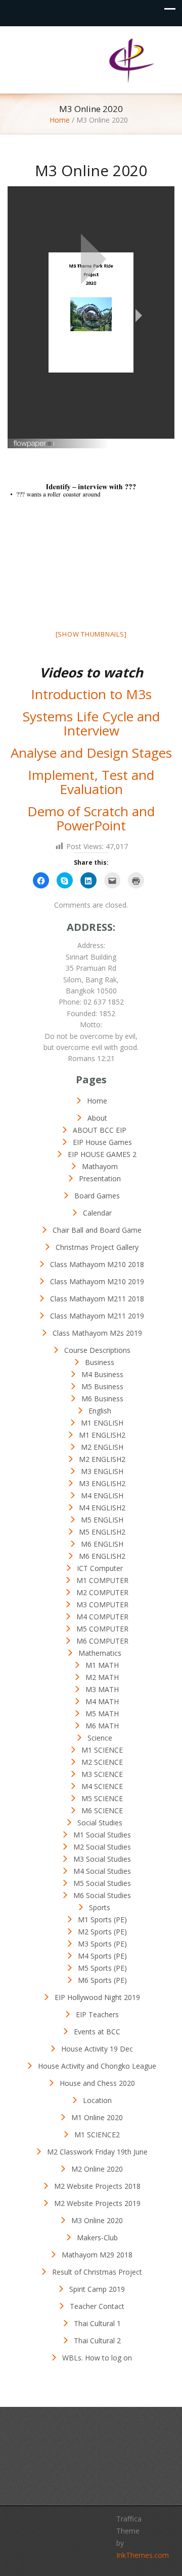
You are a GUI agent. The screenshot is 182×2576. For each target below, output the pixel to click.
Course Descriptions (97, 1350)
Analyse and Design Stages (91, 753)
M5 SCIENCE (102, 1798)
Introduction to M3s (91, 694)
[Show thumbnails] (91, 634)
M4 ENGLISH (102, 1495)
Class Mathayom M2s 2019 (97, 1333)
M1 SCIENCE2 (97, 2135)
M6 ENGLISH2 (102, 1556)
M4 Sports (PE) (102, 1956)
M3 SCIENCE (102, 1774)
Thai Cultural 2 (97, 2341)
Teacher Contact (97, 2306)
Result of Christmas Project (97, 2272)
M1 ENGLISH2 (102, 1435)
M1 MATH (102, 1665)
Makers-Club (97, 2238)
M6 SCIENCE (102, 1810)
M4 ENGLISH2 (102, 1508)
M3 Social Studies (102, 1859)
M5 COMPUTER (102, 1629)
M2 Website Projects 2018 (97, 2186)
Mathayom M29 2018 (97, 2255)
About (97, 1118)
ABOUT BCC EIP (100, 1130)
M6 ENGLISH (102, 1544)
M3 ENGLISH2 (102, 1483)
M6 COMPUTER (102, 1641)
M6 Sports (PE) (102, 1980)
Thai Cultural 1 (97, 2323)
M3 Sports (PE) (102, 1944)
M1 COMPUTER (102, 1580)
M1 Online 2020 (97, 2117)
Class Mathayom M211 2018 (97, 1299)
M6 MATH (102, 1726)
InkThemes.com (143, 2555)
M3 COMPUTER (102, 1605)
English (100, 1411)
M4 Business (102, 1374)
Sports (100, 1907)
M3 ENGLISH (102, 1471)
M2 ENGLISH (102, 1447)
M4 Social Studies (102, 1871)
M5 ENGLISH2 (102, 1532)
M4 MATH (102, 1701)
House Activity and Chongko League (97, 2066)
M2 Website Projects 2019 (97, 2203)
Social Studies (100, 1823)
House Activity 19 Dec (97, 2049)
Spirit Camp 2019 (97, 2289)
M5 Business (102, 1386)
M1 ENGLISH (102, 1423)
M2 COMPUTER (102, 1592)
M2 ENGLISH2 (102, 1459)
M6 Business (102, 1399)
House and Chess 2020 (97, 2083)
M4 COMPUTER (102, 1617)
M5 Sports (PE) (102, 1968)
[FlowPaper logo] (34, 440)
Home (60, 120)
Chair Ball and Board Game (97, 1230)
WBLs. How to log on (97, 2358)
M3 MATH (102, 1689)
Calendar (97, 1213)
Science (100, 1738)
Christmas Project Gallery (97, 1247)
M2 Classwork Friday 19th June (97, 2152)
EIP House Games (102, 1142)
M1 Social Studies (102, 1835)
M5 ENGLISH (102, 1520)
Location (97, 2100)
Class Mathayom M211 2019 (97, 1316)
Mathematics (100, 1653)
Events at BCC (97, 2032)
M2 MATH (102, 1677)
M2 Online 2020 (97, 2169)
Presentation (100, 1178)
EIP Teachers (97, 2014)
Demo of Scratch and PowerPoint (91, 819)
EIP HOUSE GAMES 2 (102, 1154)
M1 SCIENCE (102, 1750)
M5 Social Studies (102, 1883)
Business (100, 1362)
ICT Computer (100, 1568)
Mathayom (100, 1166)
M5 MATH (102, 1714)
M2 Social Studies (102, 1847)
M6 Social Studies (102, 1895)
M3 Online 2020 (97, 2220)
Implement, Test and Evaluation (91, 782)
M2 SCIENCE (102, 1762)
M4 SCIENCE (102, 1786)
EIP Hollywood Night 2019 (97, 1997)
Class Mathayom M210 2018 (97, 1264)
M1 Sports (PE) (102, 1920)
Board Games (97, 1196)
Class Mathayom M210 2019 (97, 1281)
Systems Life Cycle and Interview (91, 724)
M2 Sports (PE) (102, 1932)
